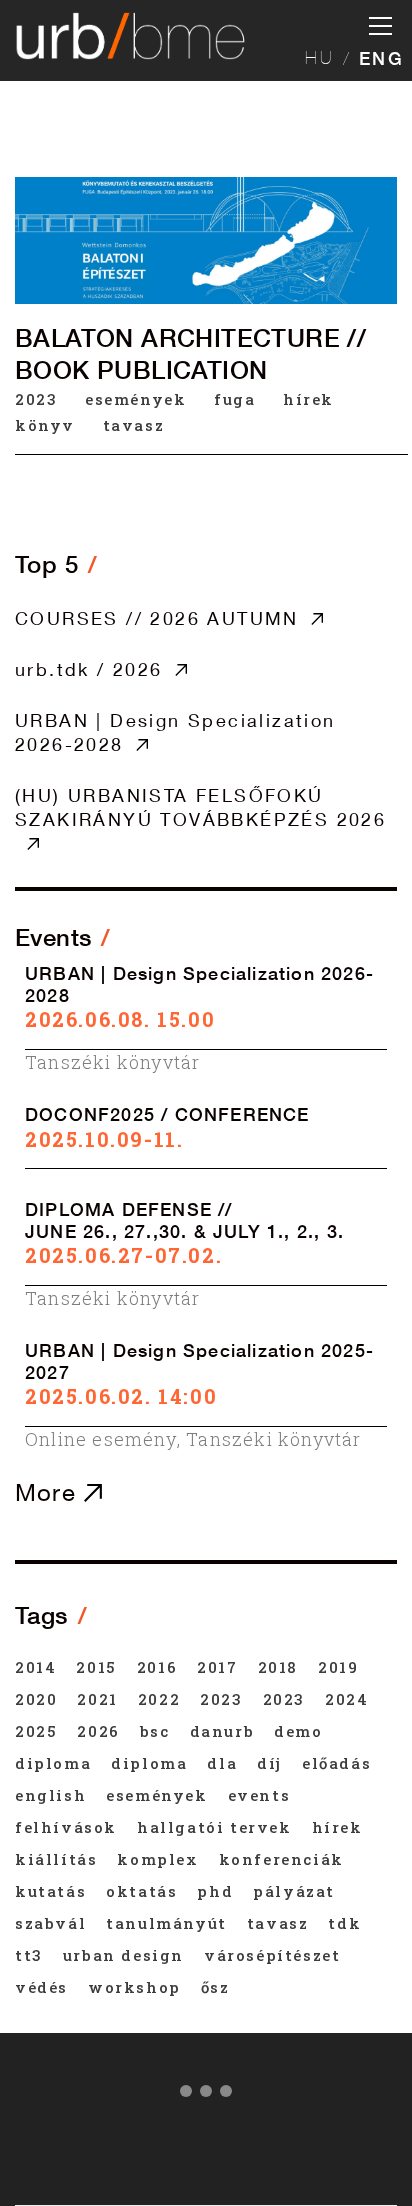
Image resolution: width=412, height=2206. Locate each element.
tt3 (29, 1955)
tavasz (134, 425)
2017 (217, 1667)
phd (215, 1891)
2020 (36, 1699)
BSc (155, 1731)
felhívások (66, 1827)
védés (41, 1987)
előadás (336, 1763)
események (135, 399)
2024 (346, 1699)
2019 (338, 1667)
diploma (53, 1763)
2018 (278, 1667)
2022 (159, 1699)
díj (269, 1763)
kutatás (50, 1891)
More (49, 1492)
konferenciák (281, 1859)
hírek (308, 399)
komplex (157, 1859)
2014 (35, 1667)
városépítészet (272, 1955)
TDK (344, 1923)
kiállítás (56, 1859)
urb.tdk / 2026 (89, 669)
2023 (36, 399)
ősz (215, 1987)
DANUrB (222, 1731)
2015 (96, 1667)
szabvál (50, 1923)
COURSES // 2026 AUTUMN (157, 618)
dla (222, 1763)
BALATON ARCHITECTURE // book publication (190, 354)
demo (298, 1731)
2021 (97, 1699)
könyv (45, 425)
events (259, 1795)
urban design (123, 1955)
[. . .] (206, 2095)
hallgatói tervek (214, 1827)
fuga (234, 399)
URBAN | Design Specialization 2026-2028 (175, 732)
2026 (98, 1731)
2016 (157, 1667)
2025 (36, 1731)
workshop (134, 1987)
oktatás (141, 1891)
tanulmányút (166, 1923)
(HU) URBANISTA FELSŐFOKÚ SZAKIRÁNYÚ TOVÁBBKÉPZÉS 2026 (200, 807)
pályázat (294, 1891)
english (50, 1795)
